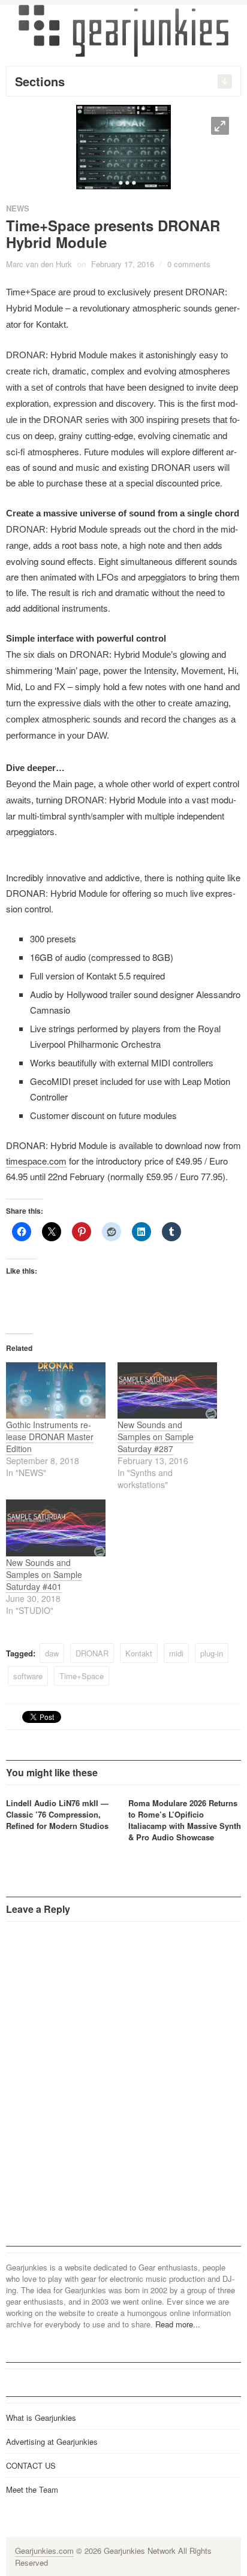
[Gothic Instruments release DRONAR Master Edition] (56, 1391)
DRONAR (92, 1653)
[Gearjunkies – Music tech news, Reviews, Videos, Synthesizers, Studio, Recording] (123, 30)
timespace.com (36, 1161)
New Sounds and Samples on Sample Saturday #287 (156, 1437)
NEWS (18, 208)
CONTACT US (31, 2465)
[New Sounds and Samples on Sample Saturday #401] (56, 1528)
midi (176, 1653)
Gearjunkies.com (44, 2551)
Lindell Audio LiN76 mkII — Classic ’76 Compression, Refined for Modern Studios (57, 1814)
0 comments (189, 264)
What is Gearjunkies (41, 2418)
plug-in (212, 1653)
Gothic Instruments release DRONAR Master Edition (50, 1437)
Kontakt (139, 1653)
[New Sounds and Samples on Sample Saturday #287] (167, 1391)
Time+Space (82, 1676)
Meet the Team (32, 2489)
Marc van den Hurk (39, 264)
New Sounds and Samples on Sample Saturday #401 (44, 1574)
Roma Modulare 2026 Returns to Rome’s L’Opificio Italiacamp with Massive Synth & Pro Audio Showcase (185, 1820)
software (28, 1676)
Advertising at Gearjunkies (52, 2442)
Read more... (178, 2324)
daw (52, 1653)
